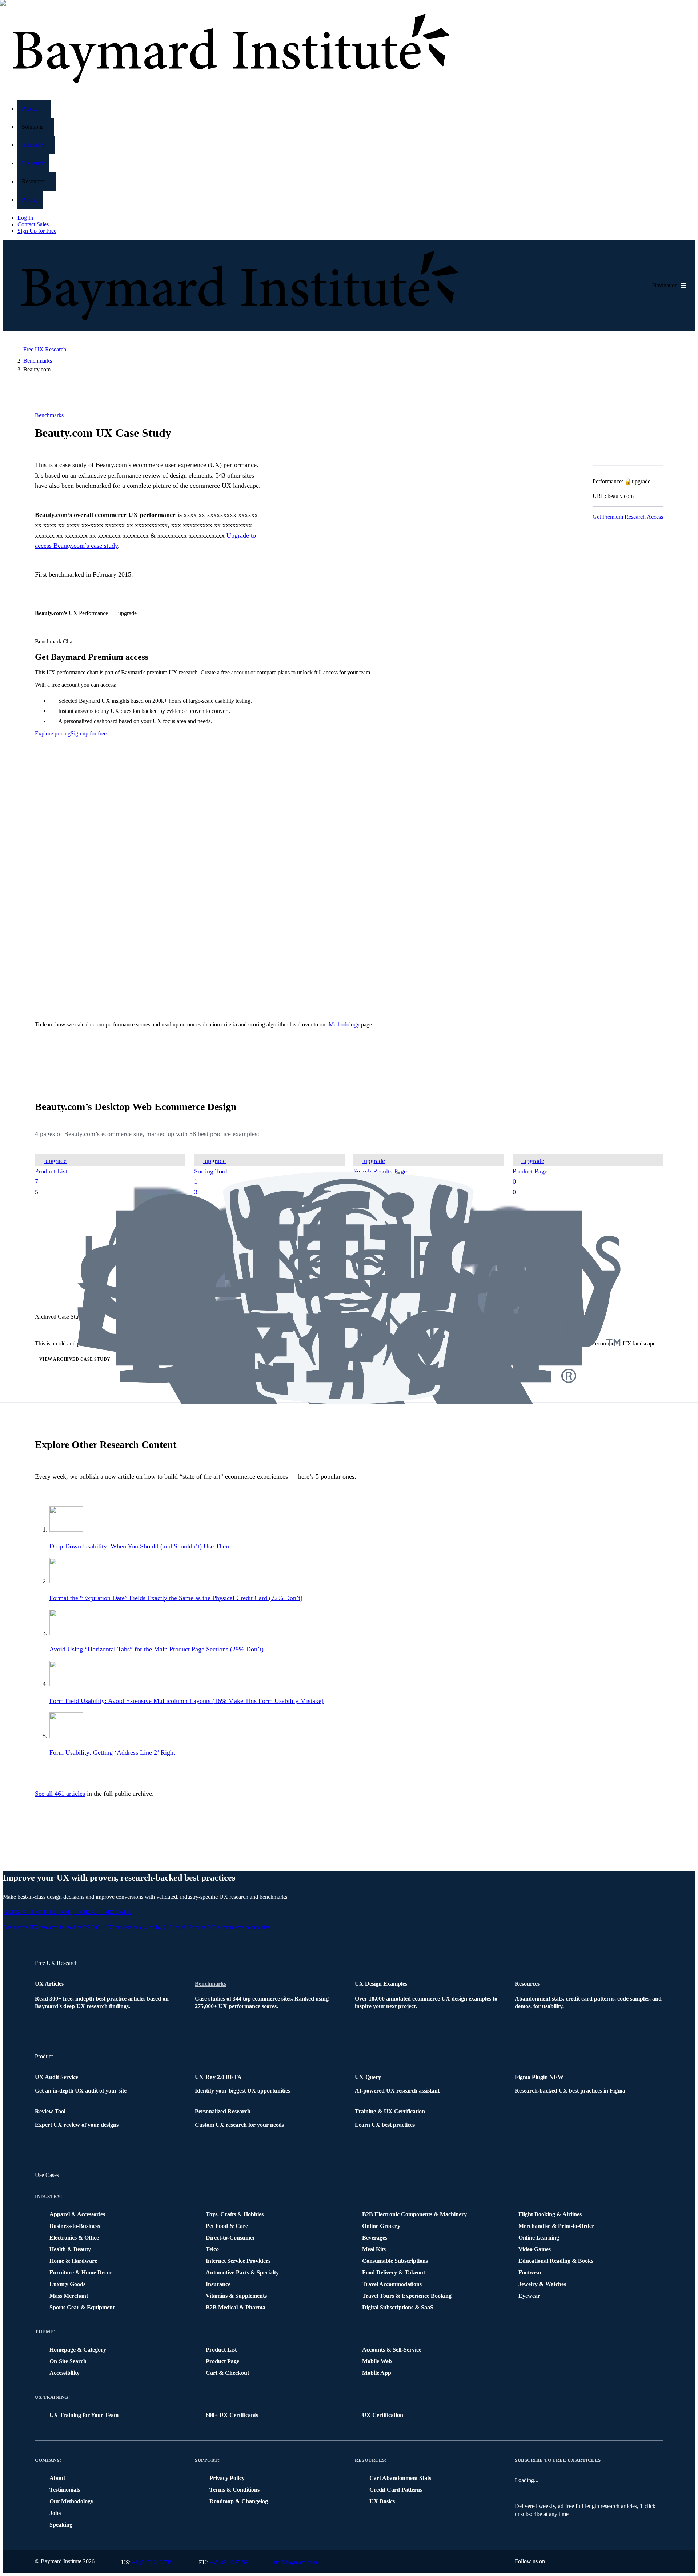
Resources (370, 2460)
